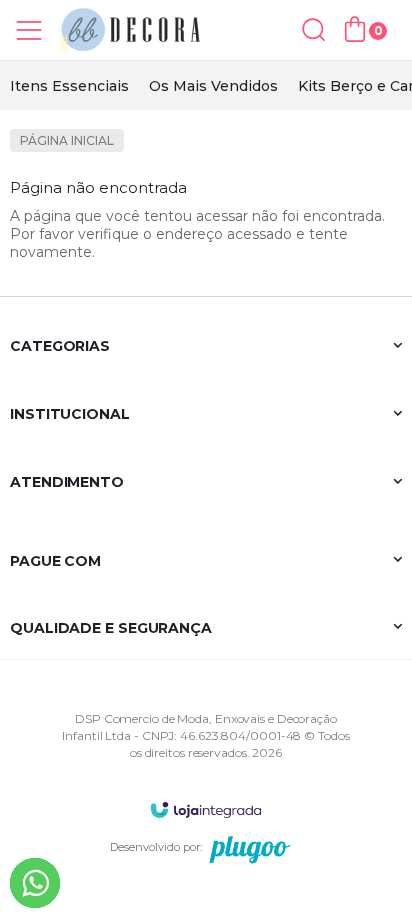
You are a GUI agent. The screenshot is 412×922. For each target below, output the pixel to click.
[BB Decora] (130, 30)
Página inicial (67, 140)
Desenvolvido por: (156, 847)
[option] (69, 86)
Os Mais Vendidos (213, 86)
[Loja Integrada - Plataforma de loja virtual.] (206, 809)
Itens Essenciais (69, 86)
